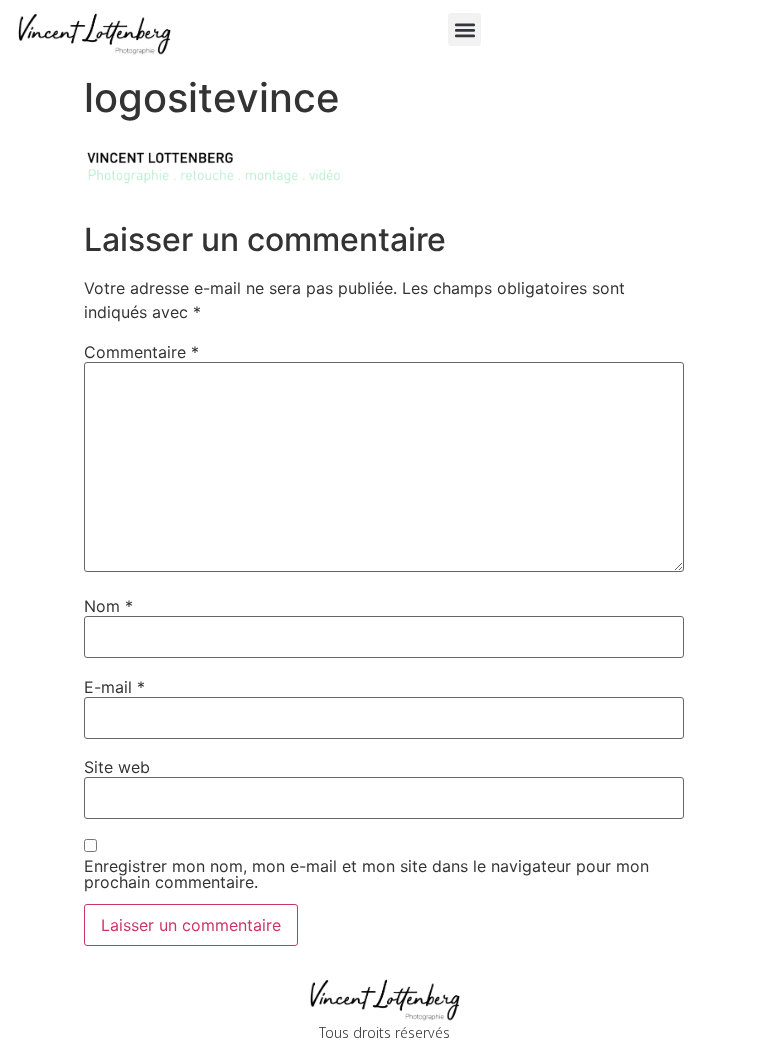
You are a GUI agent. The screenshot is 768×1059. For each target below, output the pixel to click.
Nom (108, 606)
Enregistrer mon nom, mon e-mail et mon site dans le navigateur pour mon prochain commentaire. (366, 874)
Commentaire (141, 352)
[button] (464, 29)
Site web (117, 767)
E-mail (114, 687)
